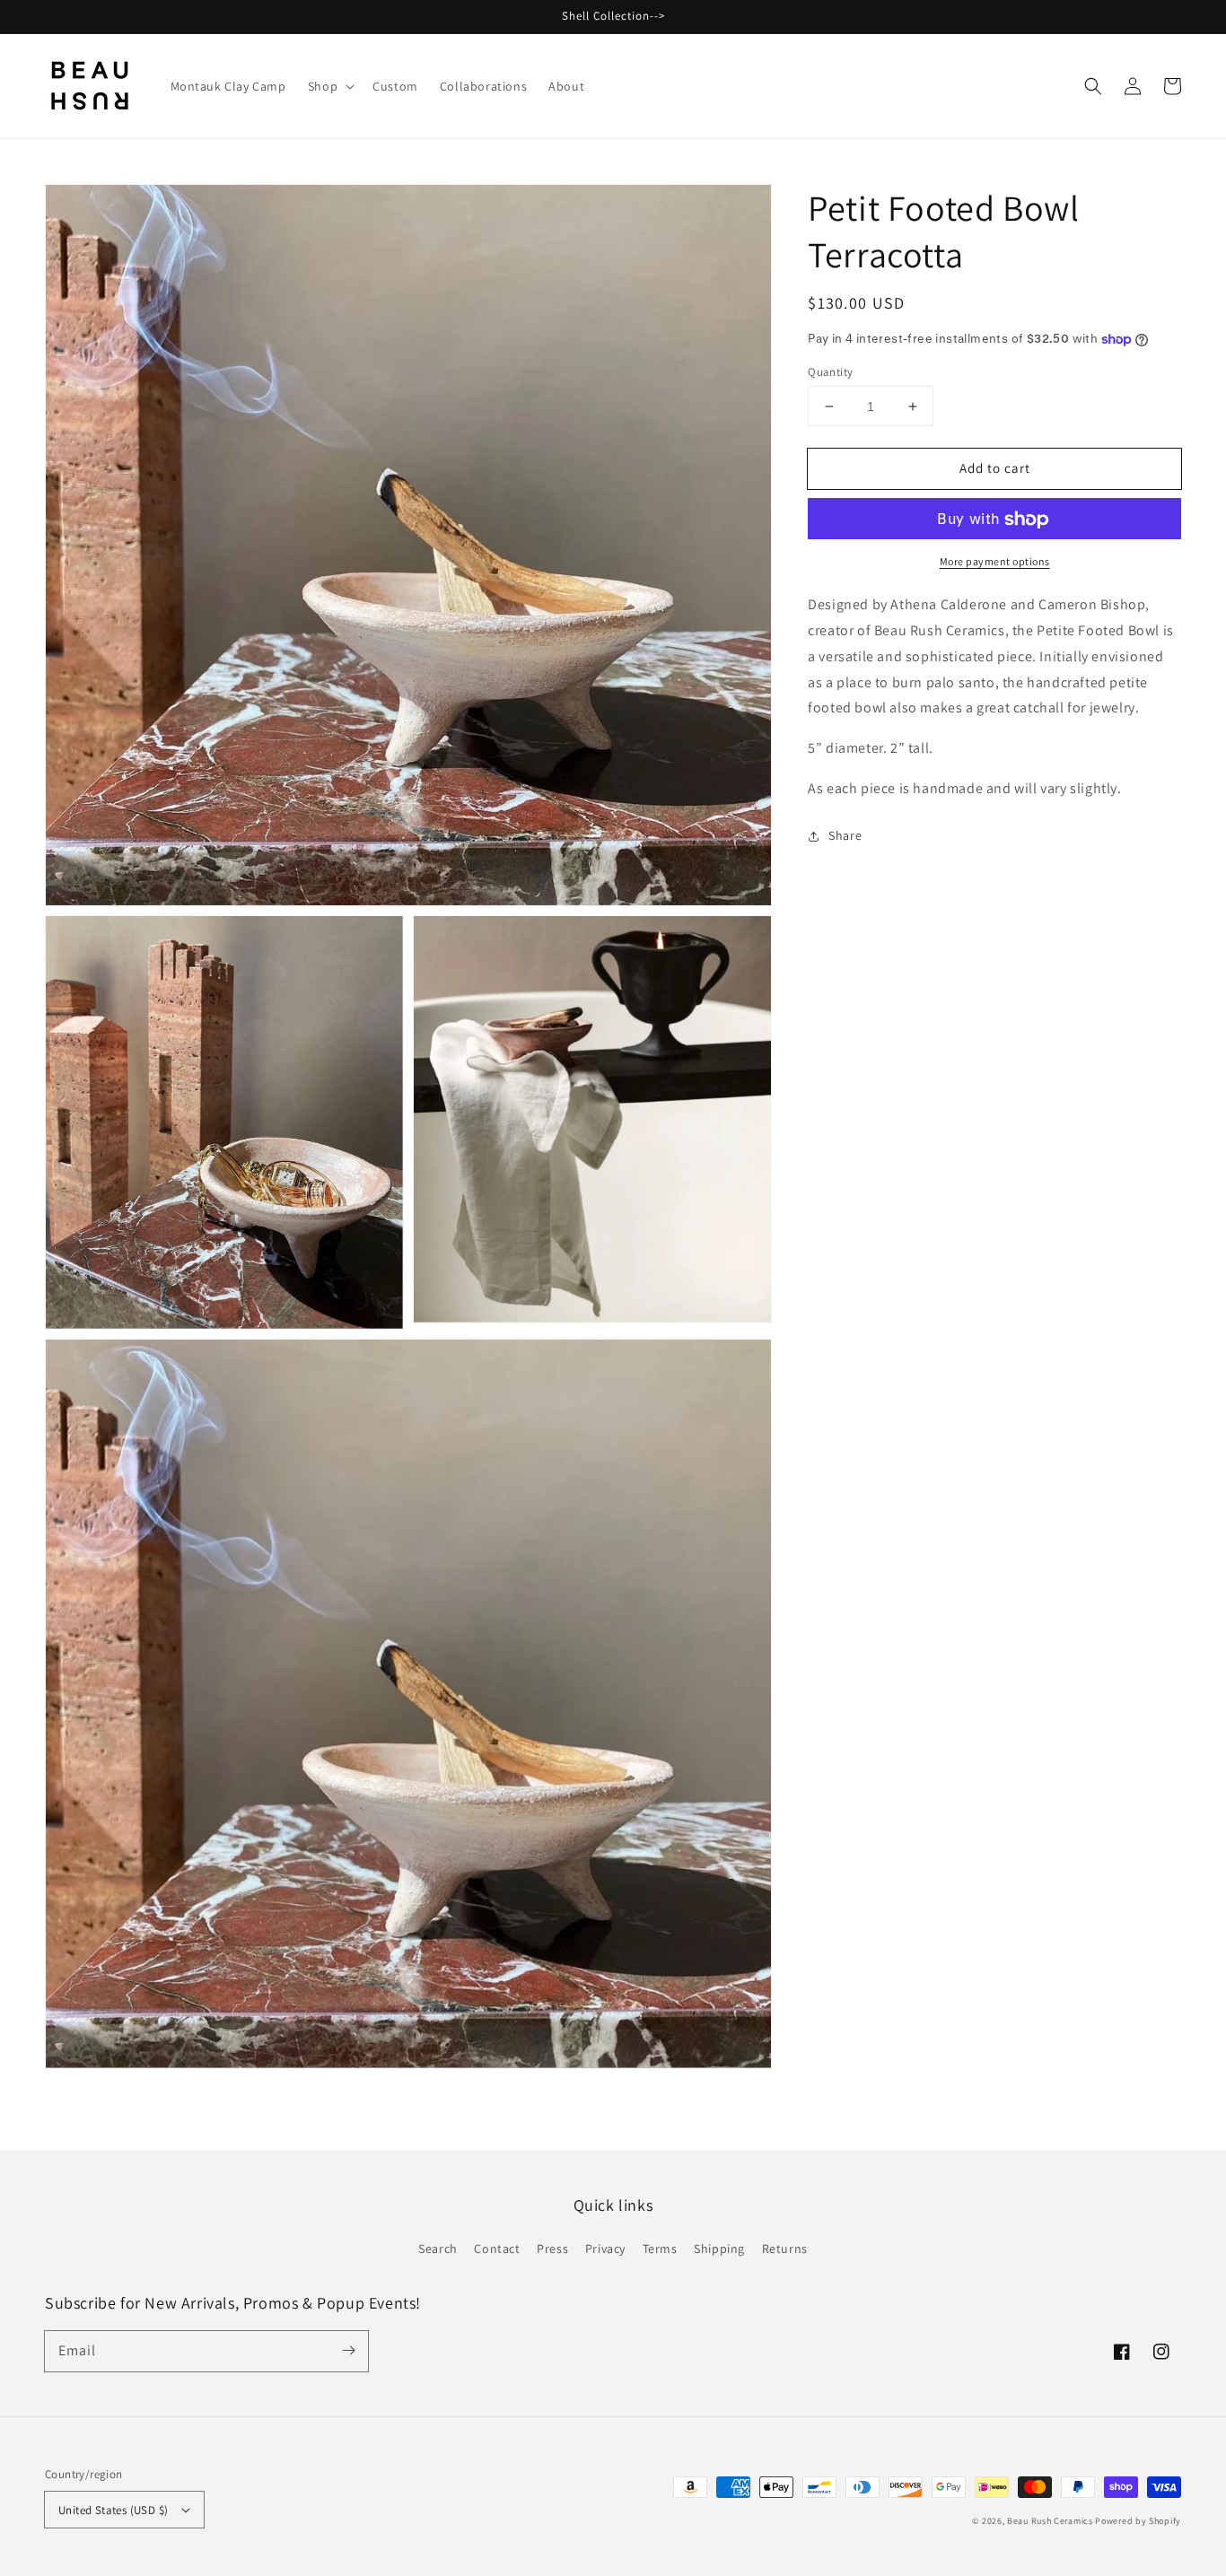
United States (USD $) (113, 2510)
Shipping (719, 2249)
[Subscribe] (348, 2351)
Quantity (830, 372)
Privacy (605, 2249)
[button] (1093, 86)
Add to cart (995, 468)
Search (438, 2249)
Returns (785, 2249)
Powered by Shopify (1138, 2521)
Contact (497, 2249)
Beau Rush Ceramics (1050, 2521)
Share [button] (845, 835)
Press (552, 2249)
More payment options (995, 562)
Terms (660, 2249)
